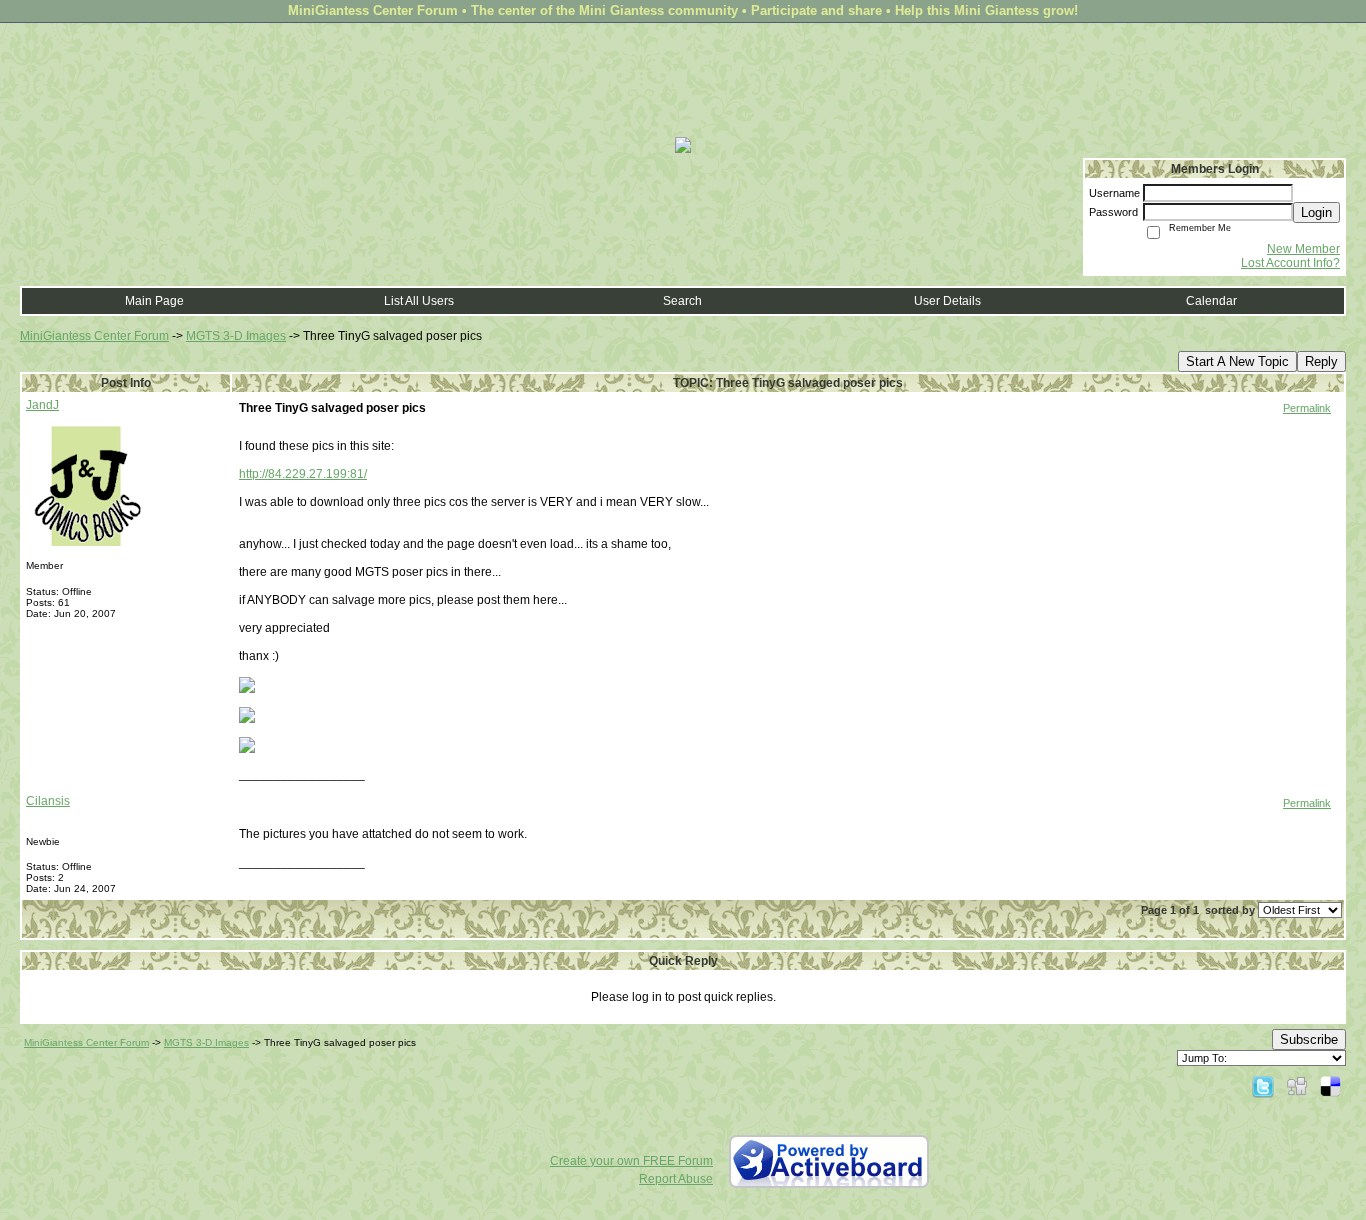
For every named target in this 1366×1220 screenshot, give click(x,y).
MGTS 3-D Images (236, 336)
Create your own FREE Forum (631, 1161)
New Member (1303, 249)
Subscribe (1309, 1039)
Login (1316, 212)
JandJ (42, 405)
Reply (1321, 361)
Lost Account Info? (1290, 263)
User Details (947, 301)
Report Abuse (676, 1179)
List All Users (419, 301)
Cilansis (48, 801)
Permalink (1307, 408)
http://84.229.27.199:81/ (303, 474)
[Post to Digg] (1297, 1086)
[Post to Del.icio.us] (1330, 1086)
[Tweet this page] (1263, 1086)
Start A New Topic (1237, 361)
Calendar (1211, 301)
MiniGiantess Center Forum (94, 336)
